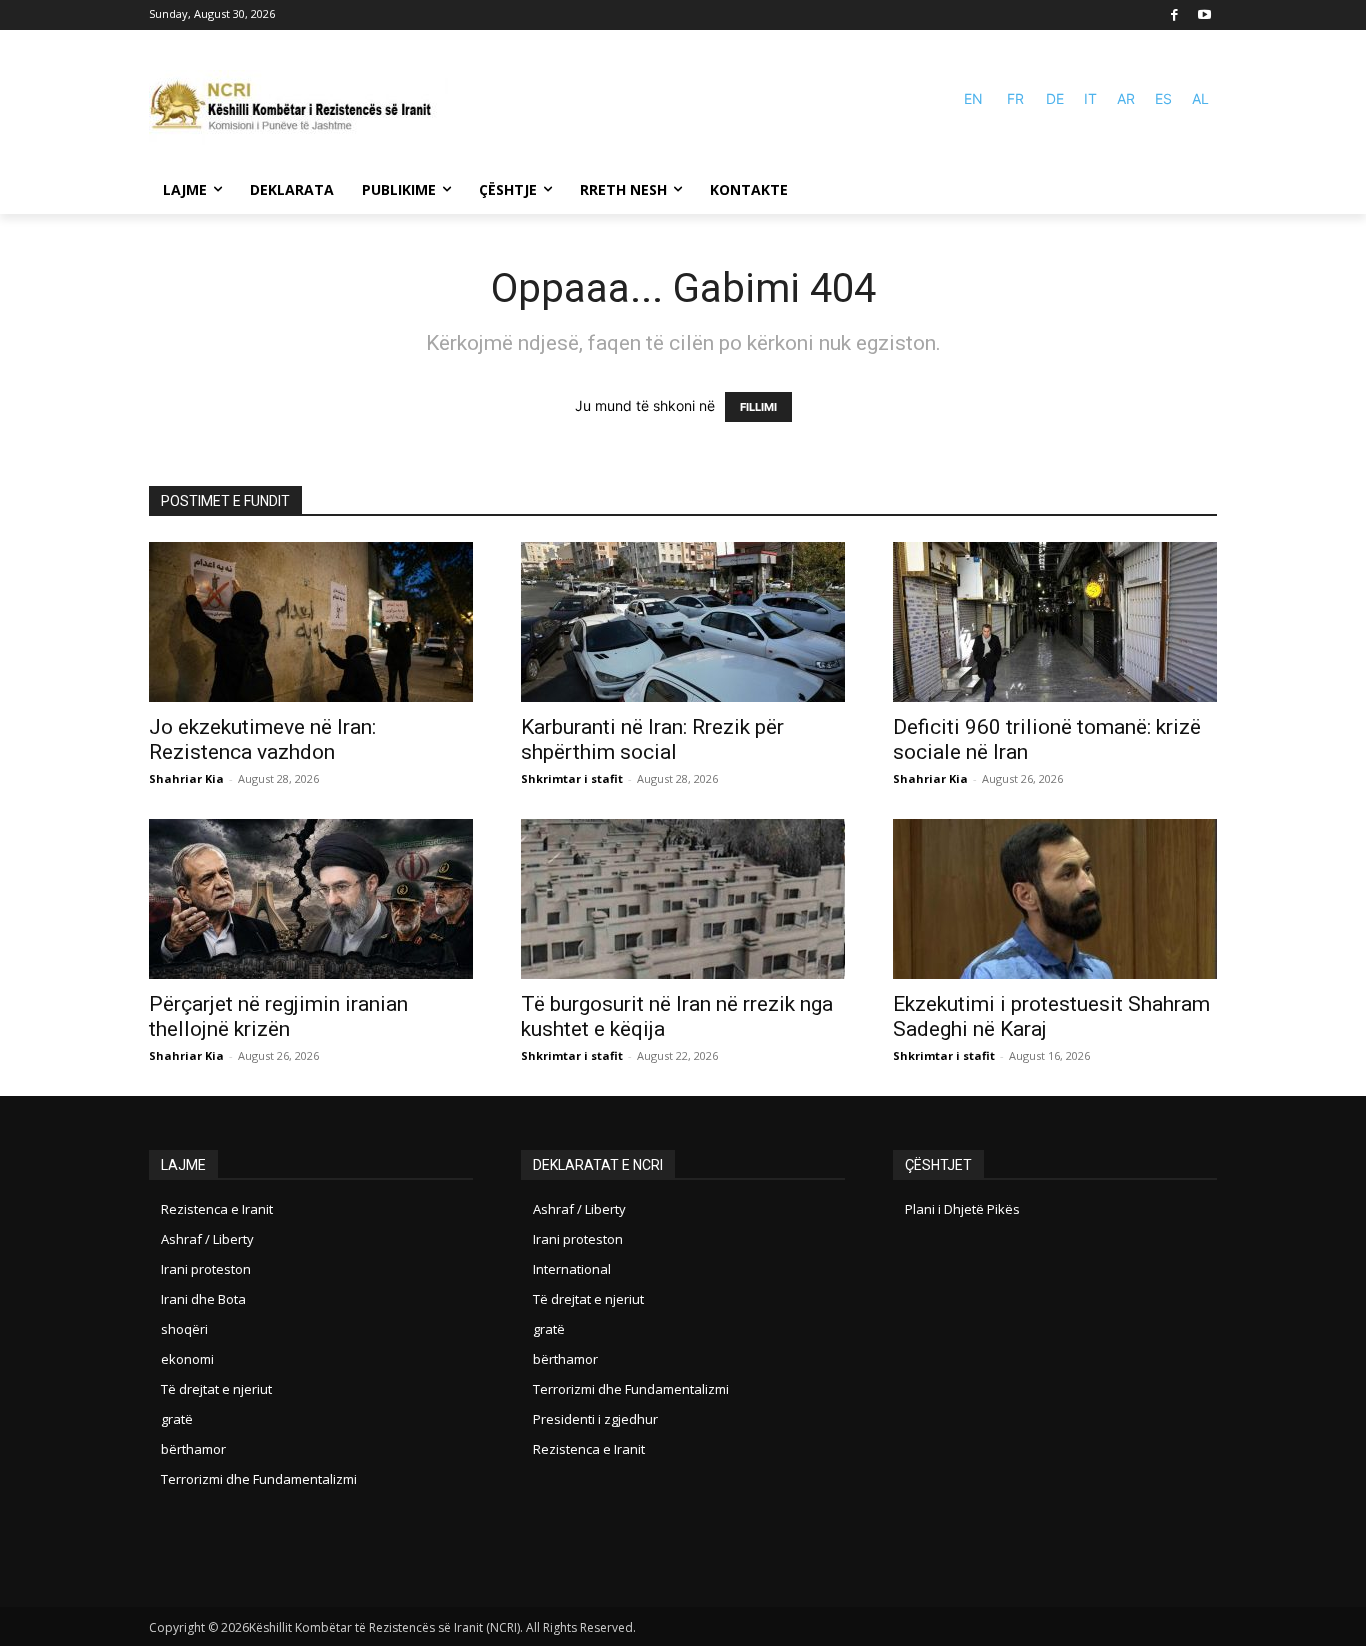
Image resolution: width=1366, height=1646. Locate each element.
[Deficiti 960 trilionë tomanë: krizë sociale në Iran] (1055, 622)
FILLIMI (758, 407)
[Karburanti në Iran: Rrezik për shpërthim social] (683, 622)
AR (1126, 98)
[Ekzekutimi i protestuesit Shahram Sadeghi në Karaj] (1055, 899)
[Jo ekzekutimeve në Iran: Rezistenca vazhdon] (311, 622)
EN (973, 98)
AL (1200, 98)
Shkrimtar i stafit (572, 778)
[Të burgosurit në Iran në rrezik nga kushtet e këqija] (683, 899)
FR (1015, 98)
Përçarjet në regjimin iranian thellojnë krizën (278, 1016)
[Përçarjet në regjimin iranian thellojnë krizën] (311, 899)
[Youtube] (1204, 15)
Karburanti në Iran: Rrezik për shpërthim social (652, 739)
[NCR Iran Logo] (299, 107)
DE (1055, 98)
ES (1163, 98)
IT (1090, 98)
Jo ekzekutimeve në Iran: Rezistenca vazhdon (262, 739)
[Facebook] (1175, 15)
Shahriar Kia (186, 778)
